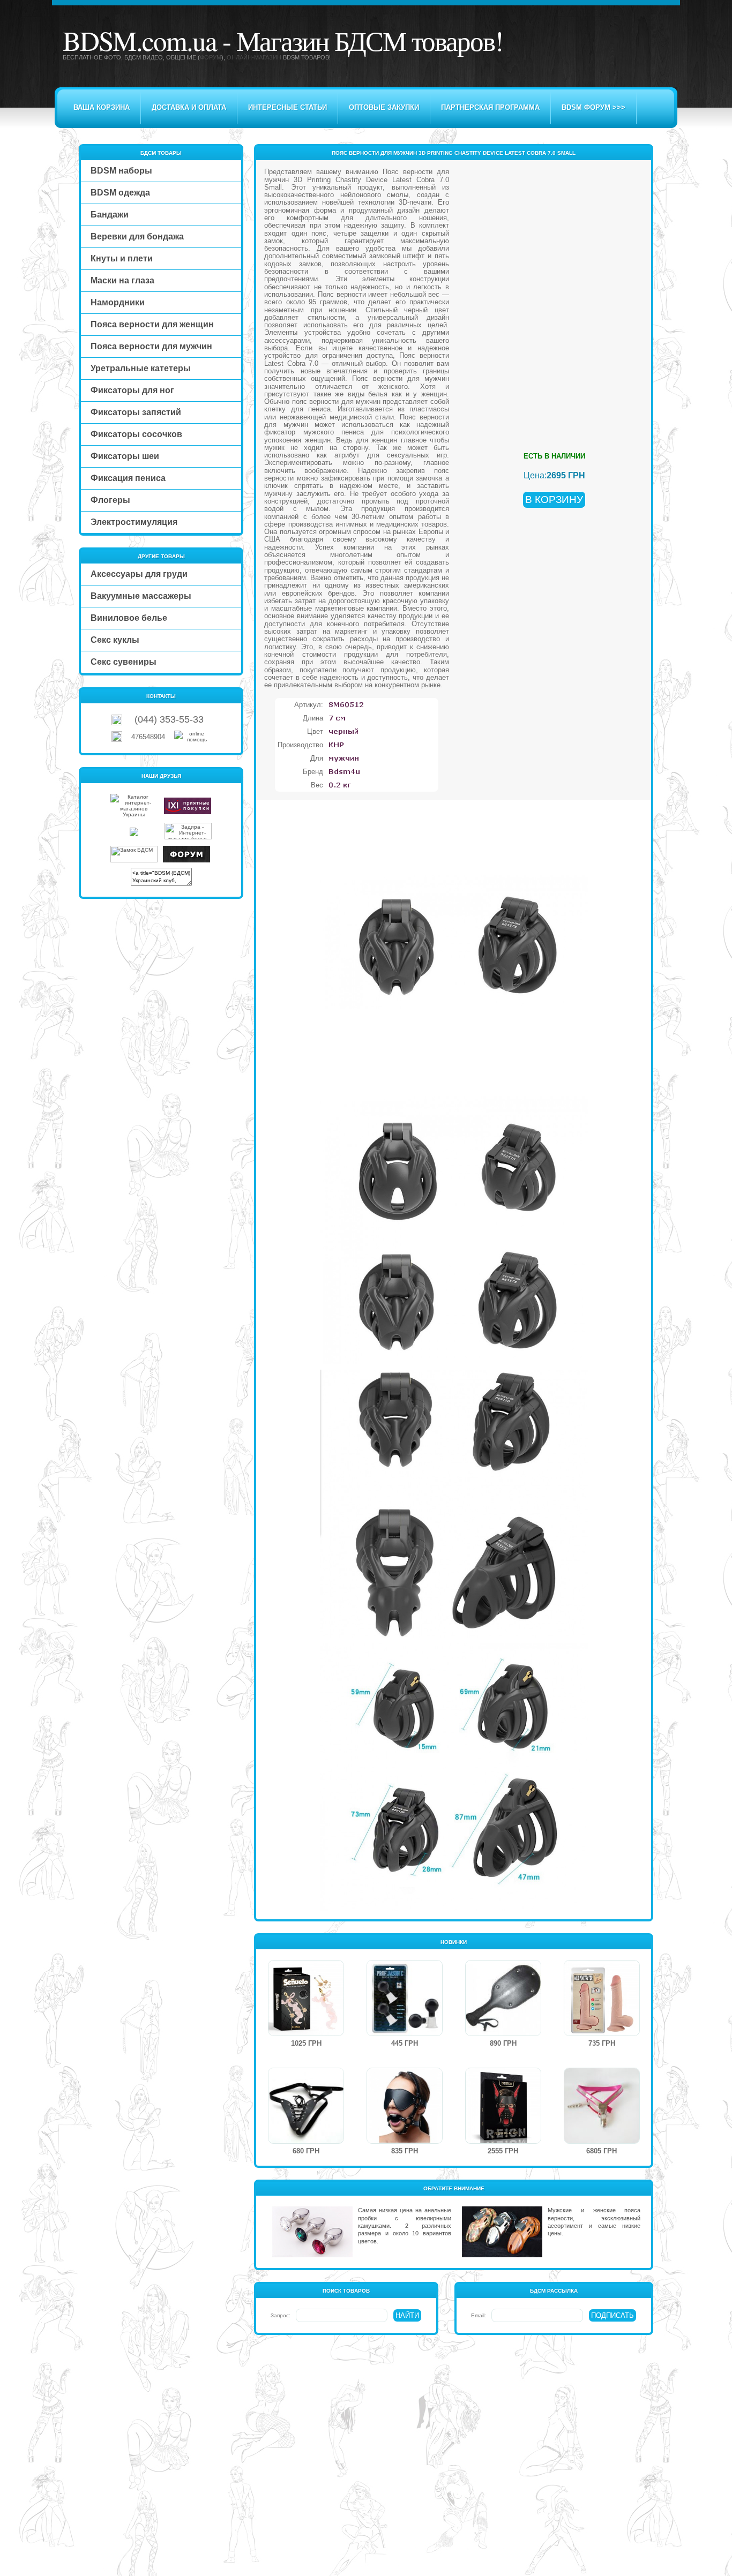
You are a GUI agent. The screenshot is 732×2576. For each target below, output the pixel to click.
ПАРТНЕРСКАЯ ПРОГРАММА (490, 107)
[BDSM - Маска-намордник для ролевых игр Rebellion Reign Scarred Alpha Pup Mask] (503, 2141)
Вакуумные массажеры (141, 596)
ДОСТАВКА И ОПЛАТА (189, 107)
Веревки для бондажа (137, 236)
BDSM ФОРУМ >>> (593, 107)
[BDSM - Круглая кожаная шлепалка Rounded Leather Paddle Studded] (503, 2034)
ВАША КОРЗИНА (102, 107)
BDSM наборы (121, 171)
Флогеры (110, 500)
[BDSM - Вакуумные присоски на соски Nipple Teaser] (405, 2034)
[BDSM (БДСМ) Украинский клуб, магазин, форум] (186, 861)
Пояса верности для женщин (152, 324)
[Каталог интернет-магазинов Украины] (134, 814)
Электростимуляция (134, 522)
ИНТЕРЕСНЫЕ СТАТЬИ (287, 107)
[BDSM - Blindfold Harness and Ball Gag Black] (405, 2141)
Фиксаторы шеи (125, 456)
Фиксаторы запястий (136, 412)
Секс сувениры (124, 662)
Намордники (118, 302)
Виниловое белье (129, 618)
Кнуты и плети (122, 258)
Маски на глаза (122, 280)
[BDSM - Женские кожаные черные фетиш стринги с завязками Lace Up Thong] (306, 2141)
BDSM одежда (120, 193)
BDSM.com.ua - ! (283, 40)
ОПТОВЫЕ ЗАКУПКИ (384, 107)
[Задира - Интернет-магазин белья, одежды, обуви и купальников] (188, 838)
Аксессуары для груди (139, 574)
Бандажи (110, 215)
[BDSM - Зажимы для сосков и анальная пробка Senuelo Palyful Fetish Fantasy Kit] (306, 2034)
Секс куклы (115, 640)
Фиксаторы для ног (132, 390)
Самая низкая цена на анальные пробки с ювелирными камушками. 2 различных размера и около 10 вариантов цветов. (404, 2225)
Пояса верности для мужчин (151, 346)
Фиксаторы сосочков (136, 434)
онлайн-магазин (254, 57)
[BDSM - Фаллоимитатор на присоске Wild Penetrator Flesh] (602, 2034)
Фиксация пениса (128, 478)
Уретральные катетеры (141, 368)
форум (211, 57)
